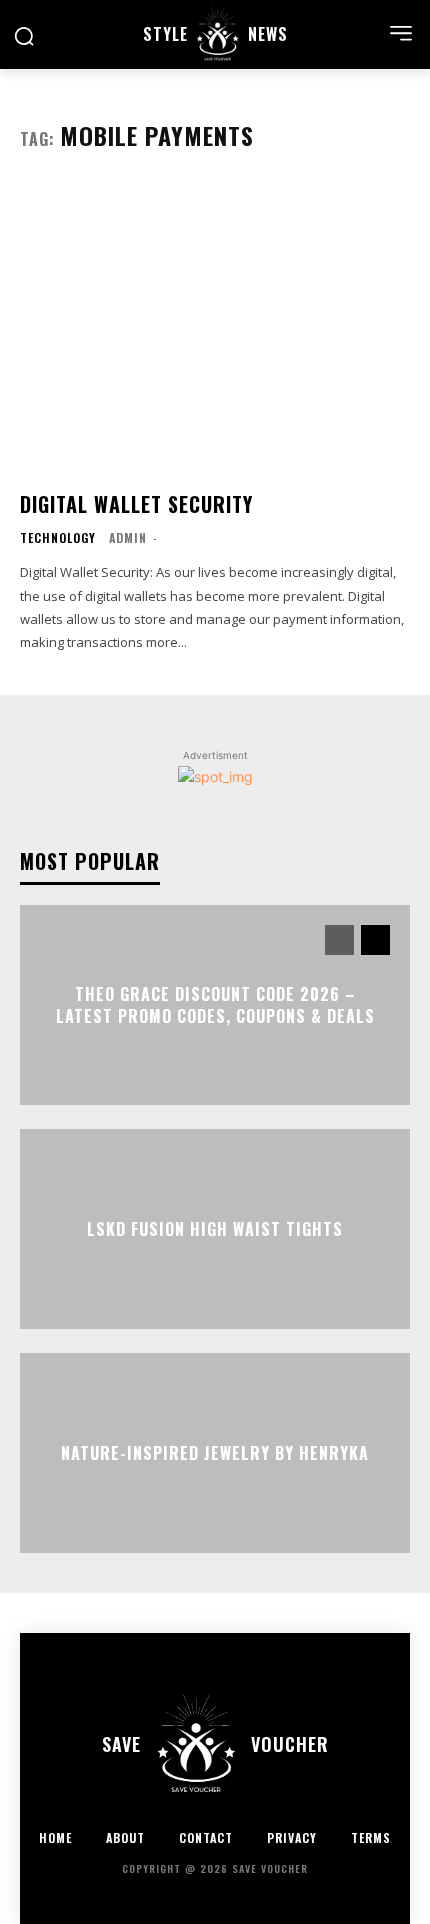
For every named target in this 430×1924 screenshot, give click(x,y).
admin (128, 537)
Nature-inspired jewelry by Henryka (215, 1453)
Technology (58, 538)
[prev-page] (339, 940)
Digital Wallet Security (136, 504)
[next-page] (375, 940)
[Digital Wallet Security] (215, 328)
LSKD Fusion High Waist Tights (215, 1229)
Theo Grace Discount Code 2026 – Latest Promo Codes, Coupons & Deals (215, 1004)
